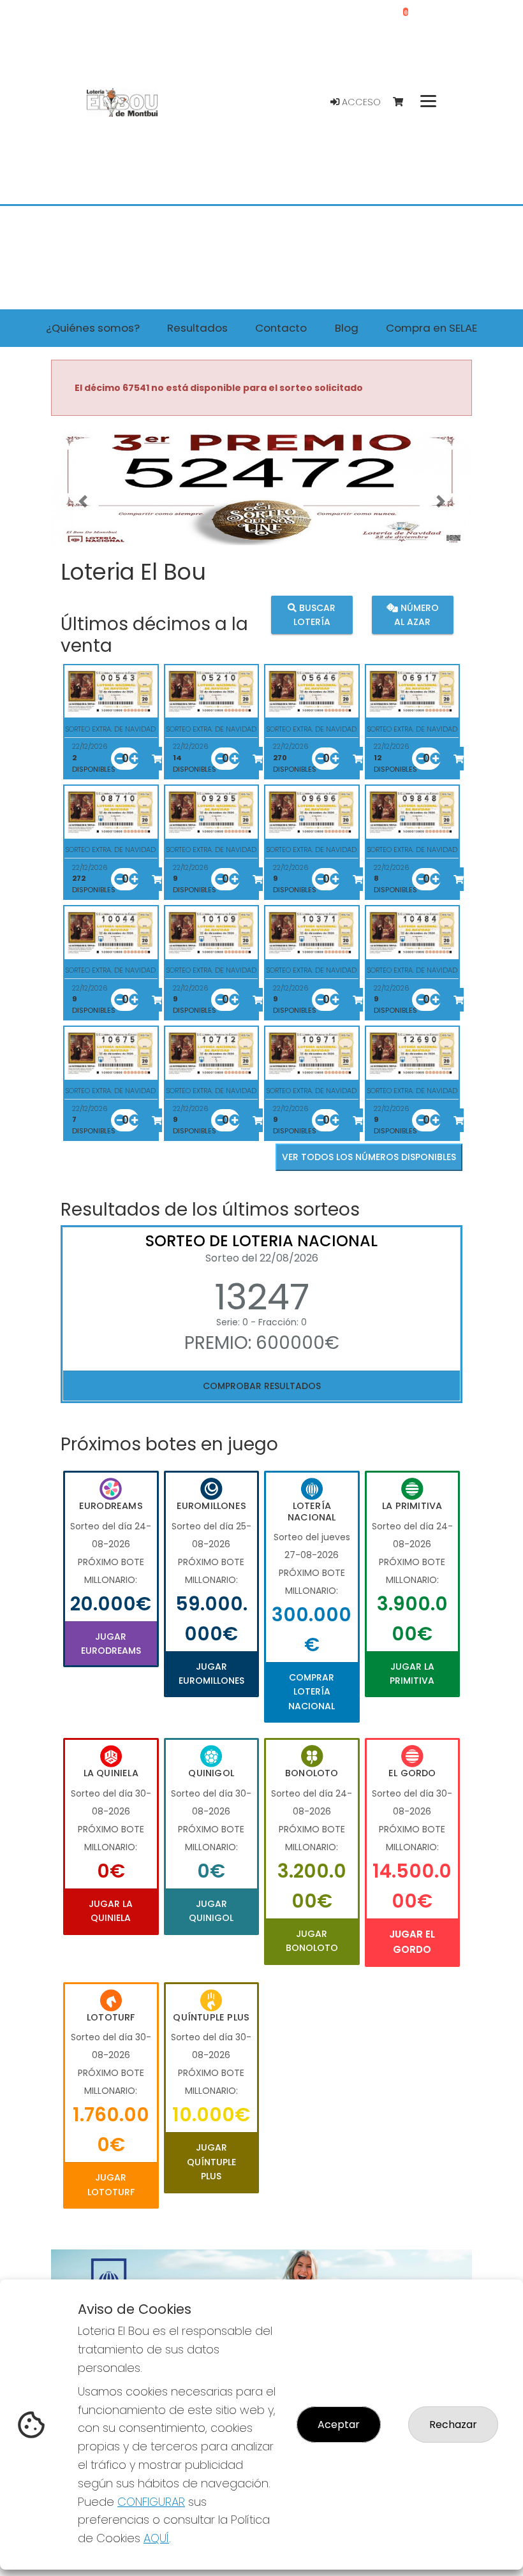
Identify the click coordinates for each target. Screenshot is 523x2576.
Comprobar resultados (262, 1386)
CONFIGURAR (151, 2502)
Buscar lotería (315, 615)
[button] (83, 502)
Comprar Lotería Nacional (312, 1692)
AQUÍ (156, 2538)
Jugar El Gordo (412, 1942)
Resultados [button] (197, 328)
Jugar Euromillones (211, 1674)
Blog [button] (347, 328)
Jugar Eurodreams (111, 1644)
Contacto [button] (281, 328)
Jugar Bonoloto (312, 1941)
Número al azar (416, 615)
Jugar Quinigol (211, 1911)
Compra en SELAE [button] (431, 328)
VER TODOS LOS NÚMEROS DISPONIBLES (369, 1157)
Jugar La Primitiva (412, 1674)
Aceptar (339, 2425)
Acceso (360, 102)
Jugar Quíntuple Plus (211, 2162)
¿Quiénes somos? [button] (93, 328)
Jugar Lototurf (111, 2184)
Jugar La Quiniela (111, 1911)
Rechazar (453, 2425)
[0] (404, 102)
